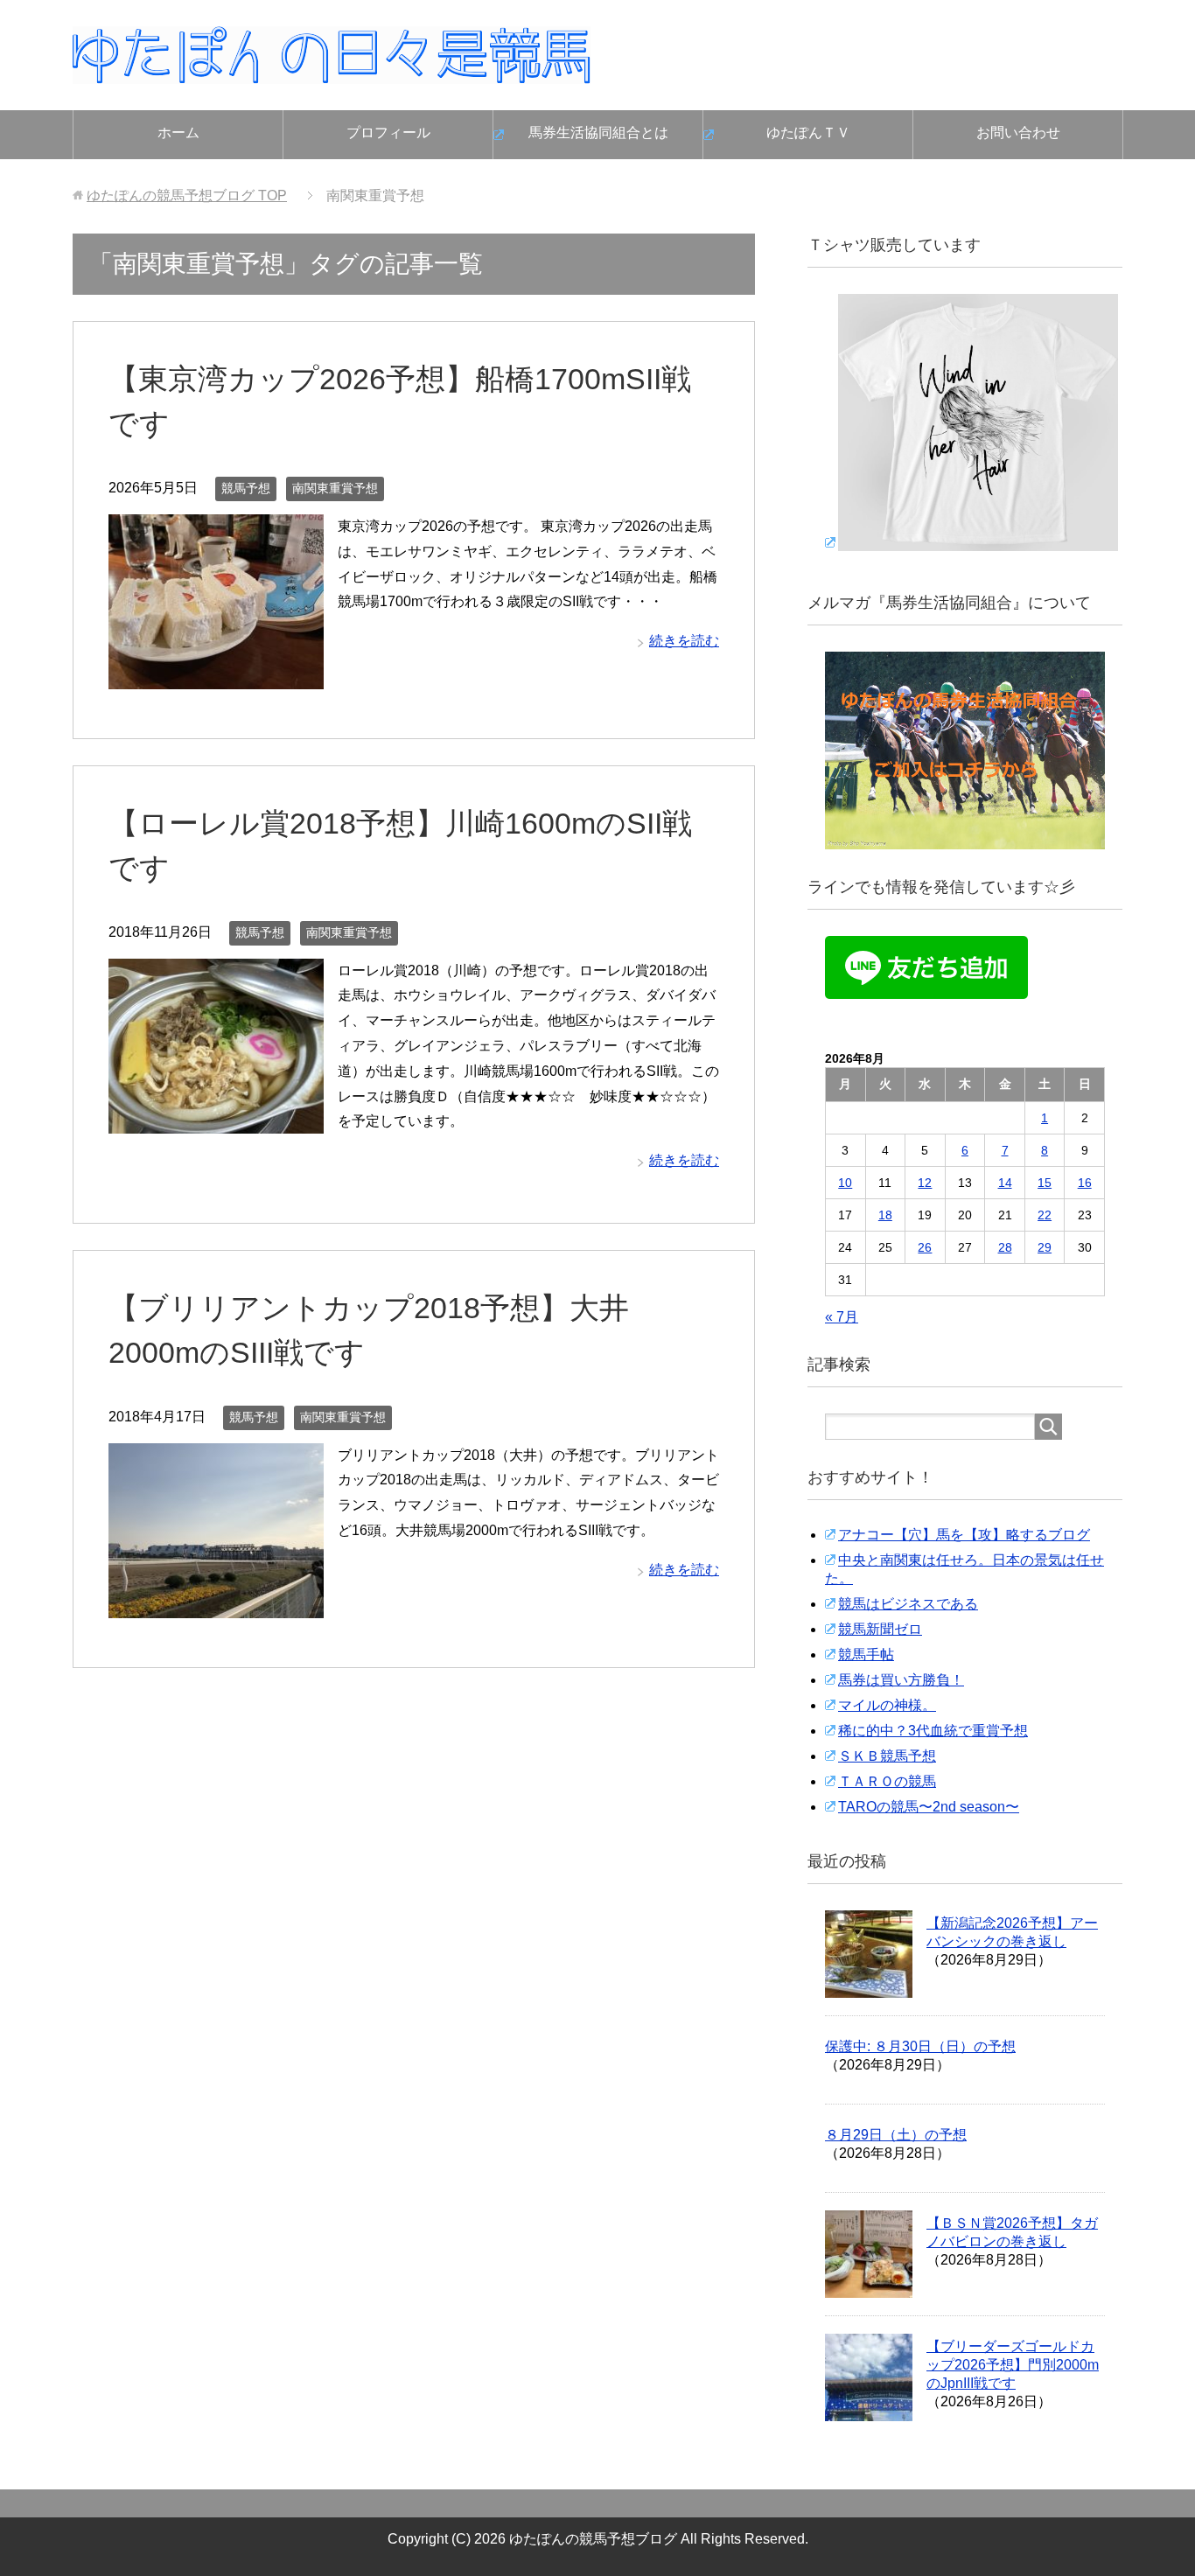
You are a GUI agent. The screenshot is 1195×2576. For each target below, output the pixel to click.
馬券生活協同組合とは (598, 133)
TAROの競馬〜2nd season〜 (929, 1807)
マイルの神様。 (887, 1705)
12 (925, 1183)
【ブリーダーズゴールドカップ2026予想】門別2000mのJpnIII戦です (1013, 2365)
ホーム (178, 133)
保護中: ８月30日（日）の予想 (920, 2046)
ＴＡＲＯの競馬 (887, 1781)
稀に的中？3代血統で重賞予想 (933, 1731)
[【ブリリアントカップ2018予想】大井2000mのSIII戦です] (216, 1605)
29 (1045, 1247)
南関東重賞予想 (335, 488)
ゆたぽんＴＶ (808, 133)
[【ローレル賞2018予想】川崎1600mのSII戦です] (216, 1120)
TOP (187, 195)
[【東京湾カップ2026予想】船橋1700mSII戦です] (216, 676)
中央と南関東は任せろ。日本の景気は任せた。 (964, 1569)
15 (1045, 1183)
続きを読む (684, 641)
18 (885, 1215)
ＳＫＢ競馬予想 (887, 1756)
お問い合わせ (1018, 133)
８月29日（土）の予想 (896, 2135)
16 (1085, 1183)
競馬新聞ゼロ (880, 1629)
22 (1045, 1215)
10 (845, 1183)
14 (1005, 1183)
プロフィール (388, 133)
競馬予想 (246, 488)
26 (925, 1247)
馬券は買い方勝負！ (901, 1680)
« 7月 (842, 1317)
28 (1005, 1247)
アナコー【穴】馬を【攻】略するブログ (964, 1535)
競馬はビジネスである (908, 1604)
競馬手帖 (866, 1655)
